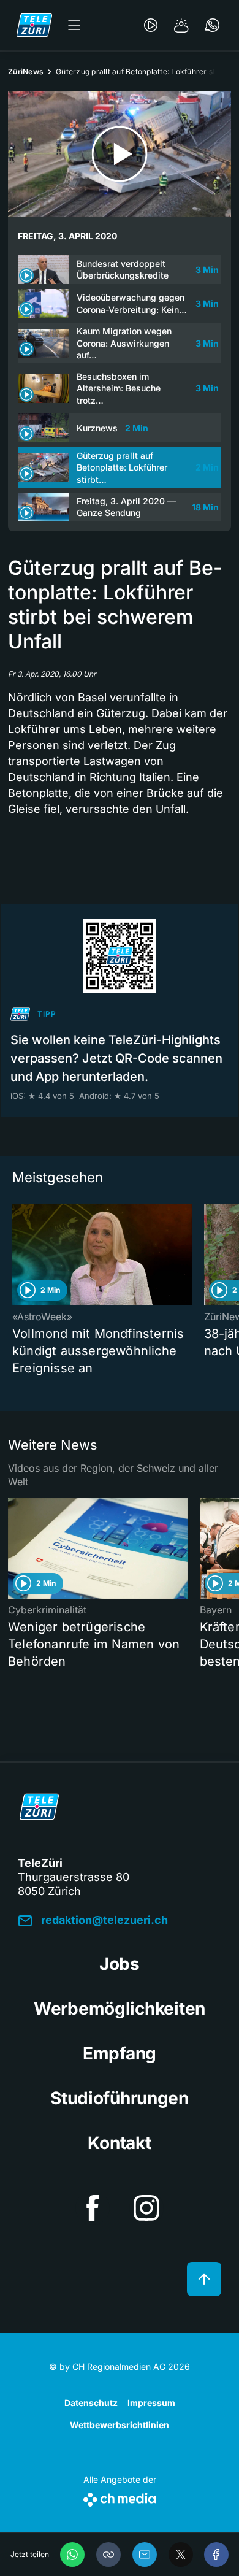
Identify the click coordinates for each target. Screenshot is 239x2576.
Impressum (151, 2403)
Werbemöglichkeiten (120, 2009)
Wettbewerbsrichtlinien (120, 2425)
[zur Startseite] (34, 25)
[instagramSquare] (146, 2208)
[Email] (145, 2555)
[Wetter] (181, 25)
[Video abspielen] (120, 154)
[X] (181, 2555)
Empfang (120, 2053)
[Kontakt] (212, 25)
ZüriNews (26, 71)
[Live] (151, 25)
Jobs (120, 1964)
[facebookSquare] (93, 2208)
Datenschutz (91, 2403)
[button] (108, 2555)
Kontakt (119, 2143)
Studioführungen (120, 2098)
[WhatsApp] (72, 2555)
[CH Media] (120, 2497)
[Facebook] (216, 2555)
